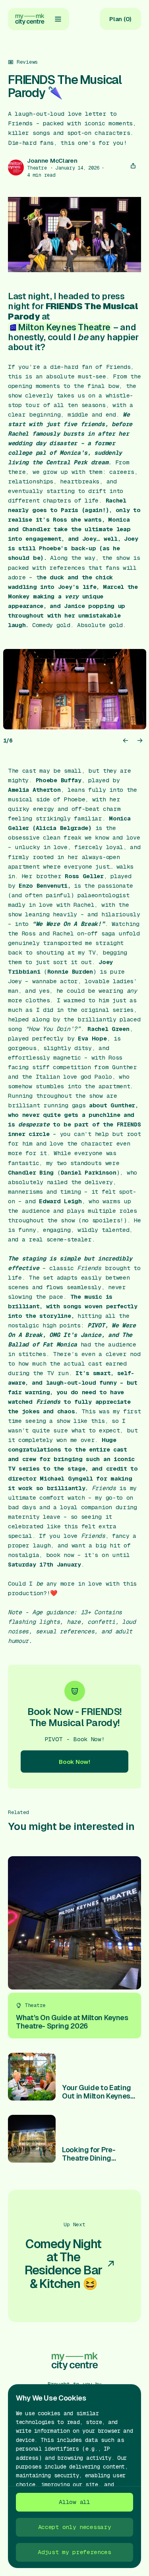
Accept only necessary (75, 2527)
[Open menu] (58, 19)
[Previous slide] (126, 740)
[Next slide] (140, 740)
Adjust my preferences (74, 2552)
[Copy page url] (133, 166)
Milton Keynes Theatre (64, 327)
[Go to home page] (30, 19)
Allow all (74, 2502)
